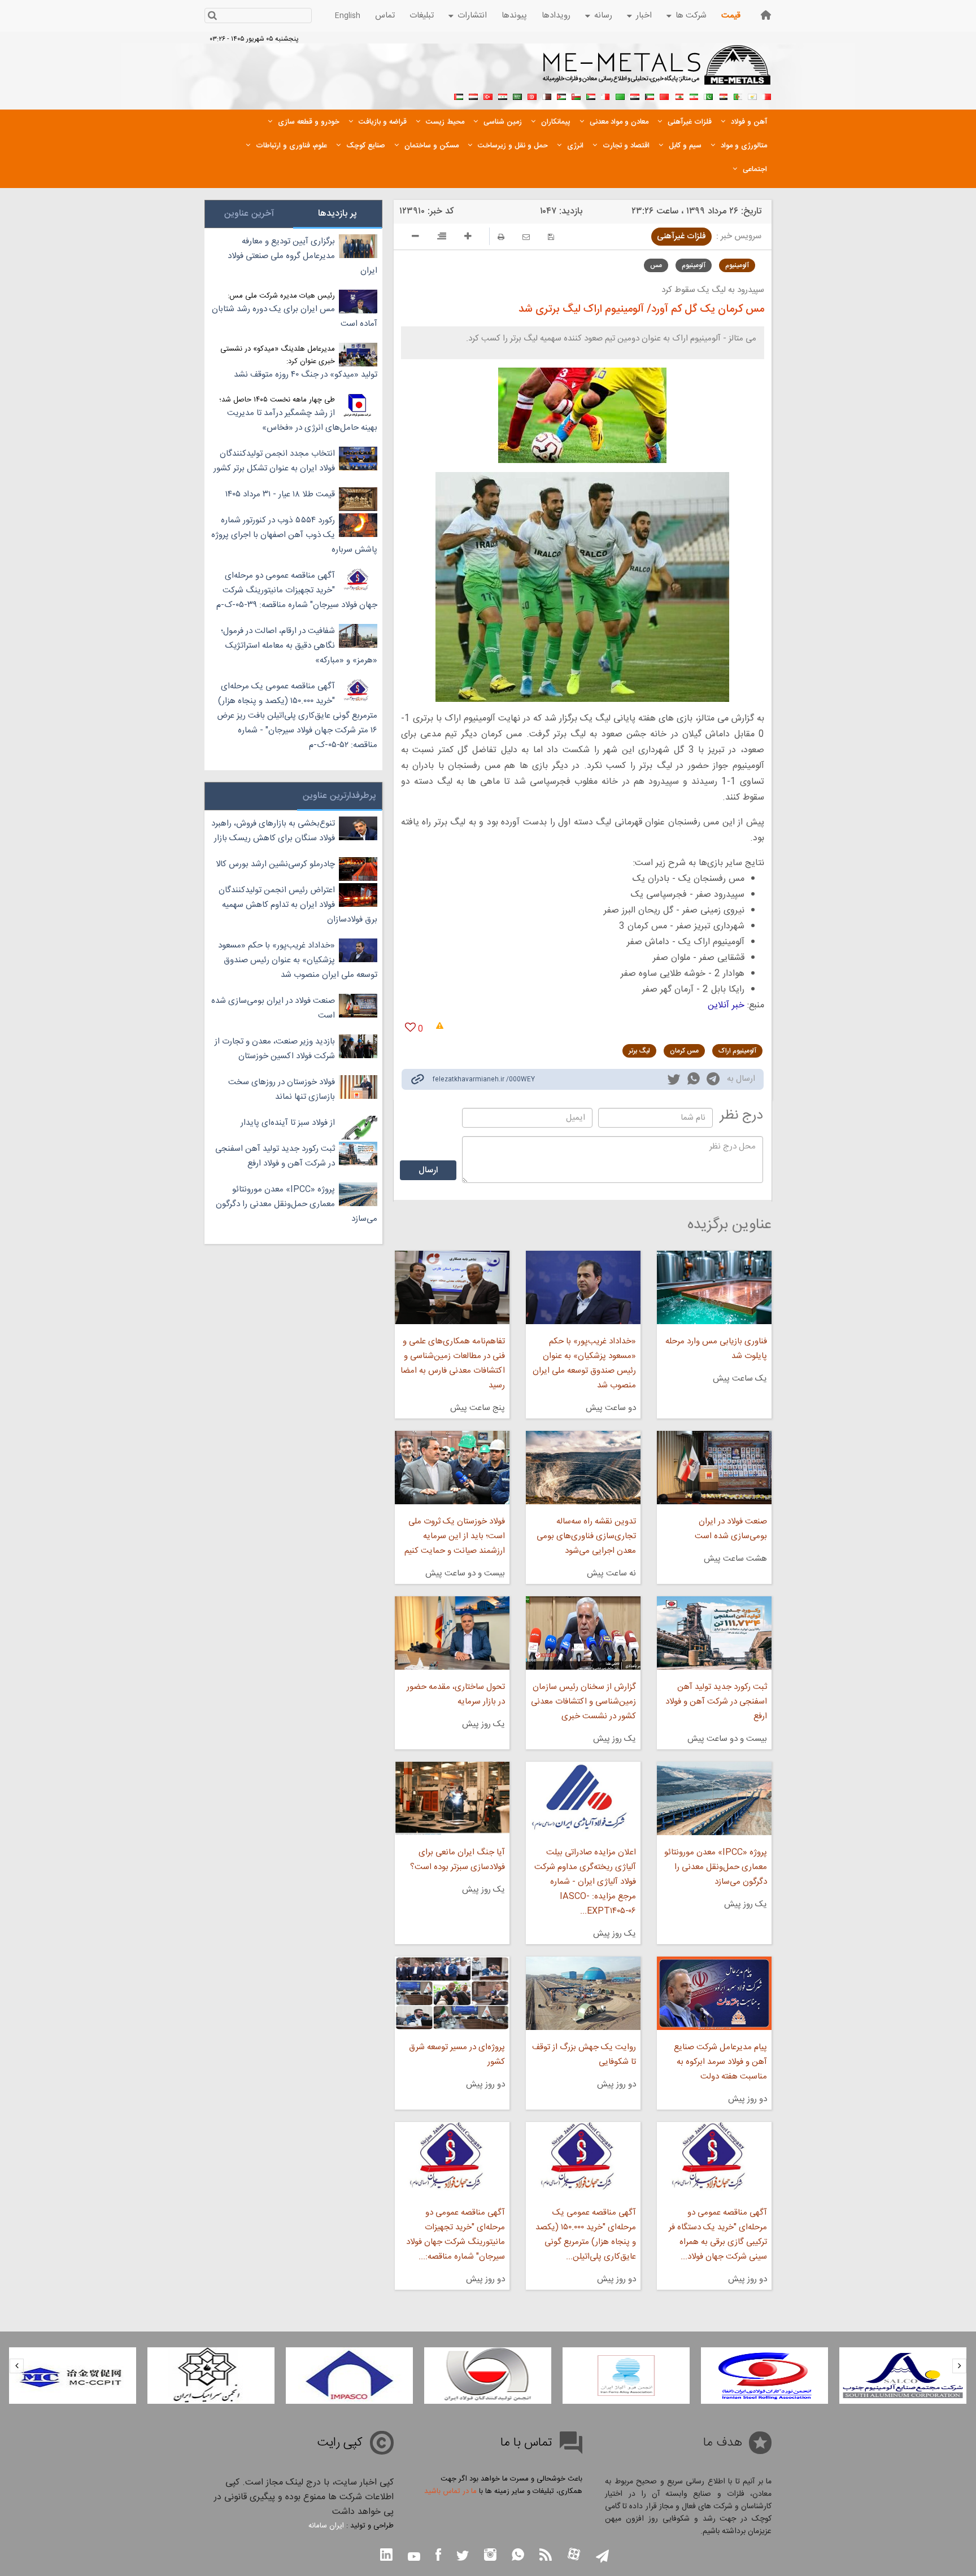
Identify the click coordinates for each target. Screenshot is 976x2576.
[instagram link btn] (490, 2556)
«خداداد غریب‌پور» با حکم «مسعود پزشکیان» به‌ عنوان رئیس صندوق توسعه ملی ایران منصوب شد (584, 1363)
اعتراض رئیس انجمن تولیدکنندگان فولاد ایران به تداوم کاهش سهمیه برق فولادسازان (298, 905)
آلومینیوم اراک (737, 1051)
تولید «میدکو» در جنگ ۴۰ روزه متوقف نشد (306, 375)
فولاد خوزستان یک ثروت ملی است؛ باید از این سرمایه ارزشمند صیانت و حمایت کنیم (454, 1536)
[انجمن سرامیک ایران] (349, 2376)
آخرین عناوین (249, 214)
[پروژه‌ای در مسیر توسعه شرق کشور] (452, 1993)
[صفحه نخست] (766, 15)
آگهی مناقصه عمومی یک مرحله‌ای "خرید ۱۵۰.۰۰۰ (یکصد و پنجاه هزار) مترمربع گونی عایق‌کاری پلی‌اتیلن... (586, 2235)
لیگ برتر (639, 1051)
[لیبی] (620, 95)
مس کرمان (684, 1051)
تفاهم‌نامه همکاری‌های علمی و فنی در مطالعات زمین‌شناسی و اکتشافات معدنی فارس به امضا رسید (452, 1363)
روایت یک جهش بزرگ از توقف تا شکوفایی (584, 2055)
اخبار (644, 16)
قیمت (731, 16)
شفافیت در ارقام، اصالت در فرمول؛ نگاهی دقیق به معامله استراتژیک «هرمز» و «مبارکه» (299, 646)
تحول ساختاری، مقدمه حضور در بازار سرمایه (456, 1694)
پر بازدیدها (337, 214)
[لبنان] (679, 95)
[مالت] (605, 95)
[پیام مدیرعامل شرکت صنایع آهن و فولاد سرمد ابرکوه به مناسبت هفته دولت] (714, 1993)
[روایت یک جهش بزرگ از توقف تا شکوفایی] (583, 1993)
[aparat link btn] (574, 2555)
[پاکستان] (708, 95)
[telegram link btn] (602, 2557)
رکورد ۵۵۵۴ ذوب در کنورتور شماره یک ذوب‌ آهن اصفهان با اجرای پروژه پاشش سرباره (294, 535)
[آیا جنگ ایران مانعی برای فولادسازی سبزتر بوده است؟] (452, 1798)
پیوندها (514, 16)
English (348, 16)
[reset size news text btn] (442, 238)
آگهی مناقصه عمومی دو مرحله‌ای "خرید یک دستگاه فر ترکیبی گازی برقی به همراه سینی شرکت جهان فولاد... (718, 2235)
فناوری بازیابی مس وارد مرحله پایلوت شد (716, 1349)
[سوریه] (503, 95)
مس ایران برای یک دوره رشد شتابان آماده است (295, 316)
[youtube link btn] (414, 2558)
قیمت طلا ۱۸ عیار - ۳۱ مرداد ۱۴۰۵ (280, 494)
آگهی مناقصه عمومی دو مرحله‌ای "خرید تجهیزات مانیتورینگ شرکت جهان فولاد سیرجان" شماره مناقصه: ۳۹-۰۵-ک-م (297, 590)
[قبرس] (752, 95)
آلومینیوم (737, 265)
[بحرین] (767, 95)
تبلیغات (422, 16)
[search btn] (212, 17)
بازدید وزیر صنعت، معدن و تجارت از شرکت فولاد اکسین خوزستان (275, 1049)
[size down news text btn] (415, 238)
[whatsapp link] (694, 1081)
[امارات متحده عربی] (459, 95)
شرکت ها (691, 16)
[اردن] (561, 95)
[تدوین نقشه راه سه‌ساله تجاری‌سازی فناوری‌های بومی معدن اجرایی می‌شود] (583, 1468)
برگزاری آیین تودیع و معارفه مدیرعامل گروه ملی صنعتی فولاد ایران (302, 256)
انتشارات (472, 16)
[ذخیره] (551, 237)
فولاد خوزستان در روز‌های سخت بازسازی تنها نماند (282, 1090)
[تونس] (532, 95)
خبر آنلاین (726, 1005)
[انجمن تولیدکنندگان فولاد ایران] (626, 2376)
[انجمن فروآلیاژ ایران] (764, 2376)
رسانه (603, 16)
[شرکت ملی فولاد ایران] (73, 2376)
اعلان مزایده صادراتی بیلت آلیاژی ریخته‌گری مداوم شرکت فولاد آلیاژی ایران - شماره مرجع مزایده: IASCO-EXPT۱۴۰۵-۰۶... (585, 1882)
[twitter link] (674, 1081)
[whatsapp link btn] (518, 2556)
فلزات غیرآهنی (681, 236)
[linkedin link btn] (386, 2556)
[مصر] (723, 95)
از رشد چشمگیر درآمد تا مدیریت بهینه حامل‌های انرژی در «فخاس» (302, 420)
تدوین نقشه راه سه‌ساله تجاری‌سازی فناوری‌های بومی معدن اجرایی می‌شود (586, 1536)
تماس (385, 16)
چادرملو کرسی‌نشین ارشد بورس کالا (275, 864)
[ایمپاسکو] (488, 2376)
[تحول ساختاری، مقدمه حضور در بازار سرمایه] (452, 1633)
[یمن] (473, 95)
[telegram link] (713, 1081)
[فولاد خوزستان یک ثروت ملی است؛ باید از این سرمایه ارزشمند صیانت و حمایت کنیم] (452, 1468)
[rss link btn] (546, 2556)
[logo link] (657, 71)
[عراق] (635, 95)
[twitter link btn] (463, 2557)
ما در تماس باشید (450, 2491)
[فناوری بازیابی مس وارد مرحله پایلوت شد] (714, 1287)
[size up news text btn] (468, 238)
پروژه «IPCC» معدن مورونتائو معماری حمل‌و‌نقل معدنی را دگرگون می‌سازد (716, 1867)
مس (656, 265)
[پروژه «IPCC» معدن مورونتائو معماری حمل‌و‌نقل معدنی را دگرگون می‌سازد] (714, 1798)
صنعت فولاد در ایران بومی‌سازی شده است (731, 1529)
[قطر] (547, 95)
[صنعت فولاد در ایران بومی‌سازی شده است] (714, 1468)
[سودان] (591, 95)
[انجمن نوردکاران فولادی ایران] (903, 2376)
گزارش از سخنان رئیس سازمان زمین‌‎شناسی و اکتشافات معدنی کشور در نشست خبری (583, 1702)
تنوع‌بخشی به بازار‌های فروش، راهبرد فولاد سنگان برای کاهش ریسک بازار (273, 831)
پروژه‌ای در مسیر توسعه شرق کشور (457, 2055)
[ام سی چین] (211, 2376)
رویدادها (556, 16)
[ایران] (694, 95)
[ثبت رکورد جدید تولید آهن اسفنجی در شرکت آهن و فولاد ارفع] (714, 1633)
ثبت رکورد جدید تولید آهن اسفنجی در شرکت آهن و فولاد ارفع (716, 1702)
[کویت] (650, 95)
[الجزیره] (738, 95)
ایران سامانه (326, 2526)
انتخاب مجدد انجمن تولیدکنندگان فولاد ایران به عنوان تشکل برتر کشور (274, 461)
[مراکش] (664, 95)
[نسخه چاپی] (501, 237)
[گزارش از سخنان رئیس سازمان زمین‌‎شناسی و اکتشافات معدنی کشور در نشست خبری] (583, 1633)
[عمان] (576, 95)
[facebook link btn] (438, 2556)
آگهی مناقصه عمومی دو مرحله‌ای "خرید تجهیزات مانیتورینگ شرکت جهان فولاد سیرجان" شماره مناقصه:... (455, 2235)
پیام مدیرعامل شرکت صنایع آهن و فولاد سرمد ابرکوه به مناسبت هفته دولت (720, 2062)
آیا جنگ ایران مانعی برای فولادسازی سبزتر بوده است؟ (457, 1860)
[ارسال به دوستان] (526, 237)
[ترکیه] (488, 95)
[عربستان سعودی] (517, 95)
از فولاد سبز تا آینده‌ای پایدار (288, 1123)
